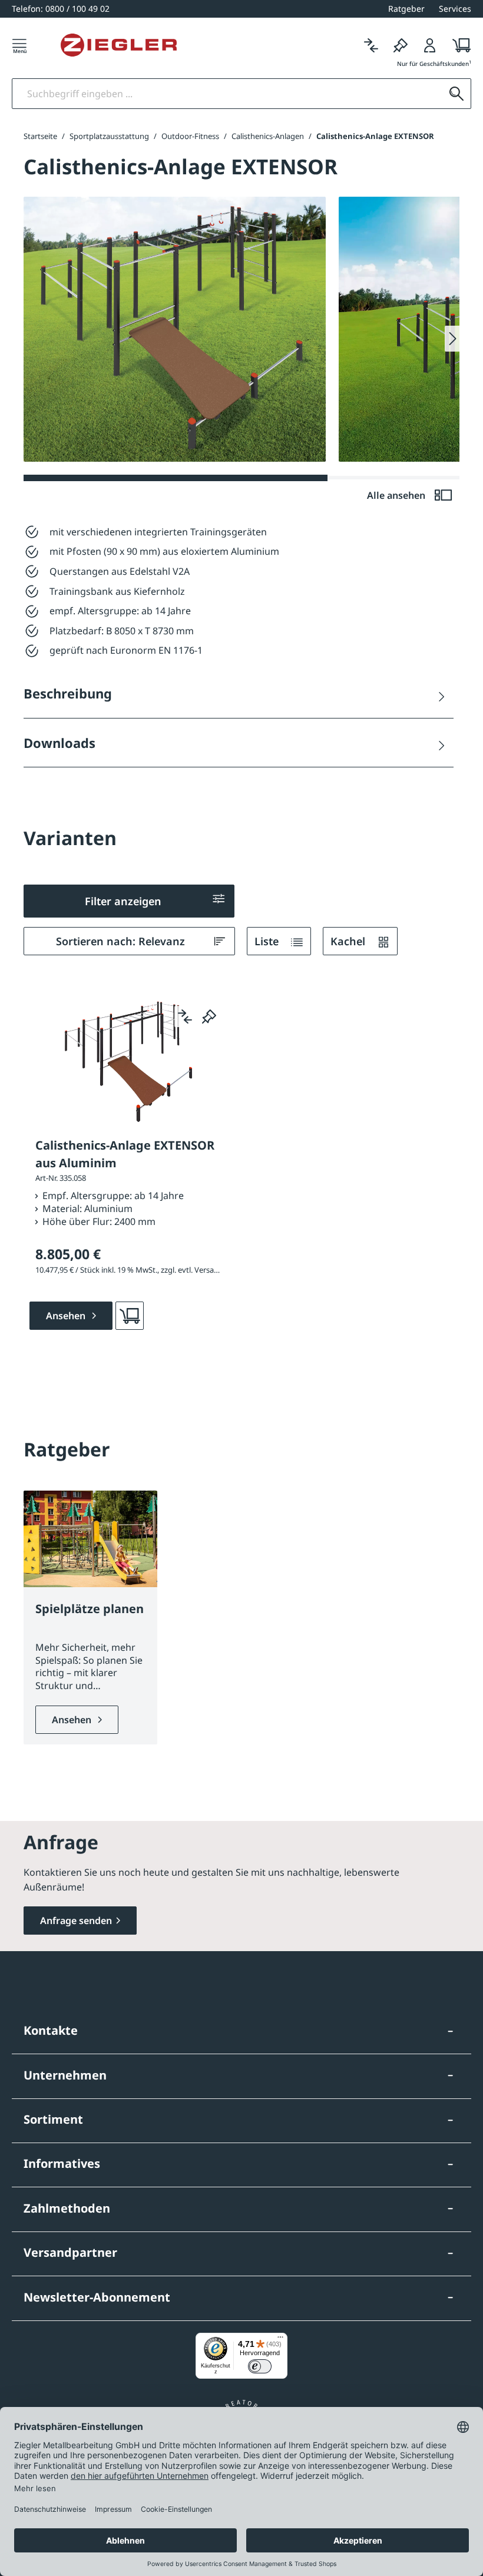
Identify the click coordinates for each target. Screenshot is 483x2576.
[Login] (430, 45)
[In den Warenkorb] (130, 1316)
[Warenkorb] (458, 45)
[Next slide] (452, 339)
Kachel (349, 941)
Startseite (40, 136)
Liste (268, 941)
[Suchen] (456, 94)
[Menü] (19, 45)
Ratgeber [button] (406, 9)
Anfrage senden (76, 1921)
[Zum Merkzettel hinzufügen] (209, 1017)
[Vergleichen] (371, 45)
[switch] (260, 2366)
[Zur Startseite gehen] (119, 45)
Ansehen (73, 1720)
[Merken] (401, 45)
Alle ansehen (397, 495)
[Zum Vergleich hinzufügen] (185, 1017)
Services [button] (455, 9)
